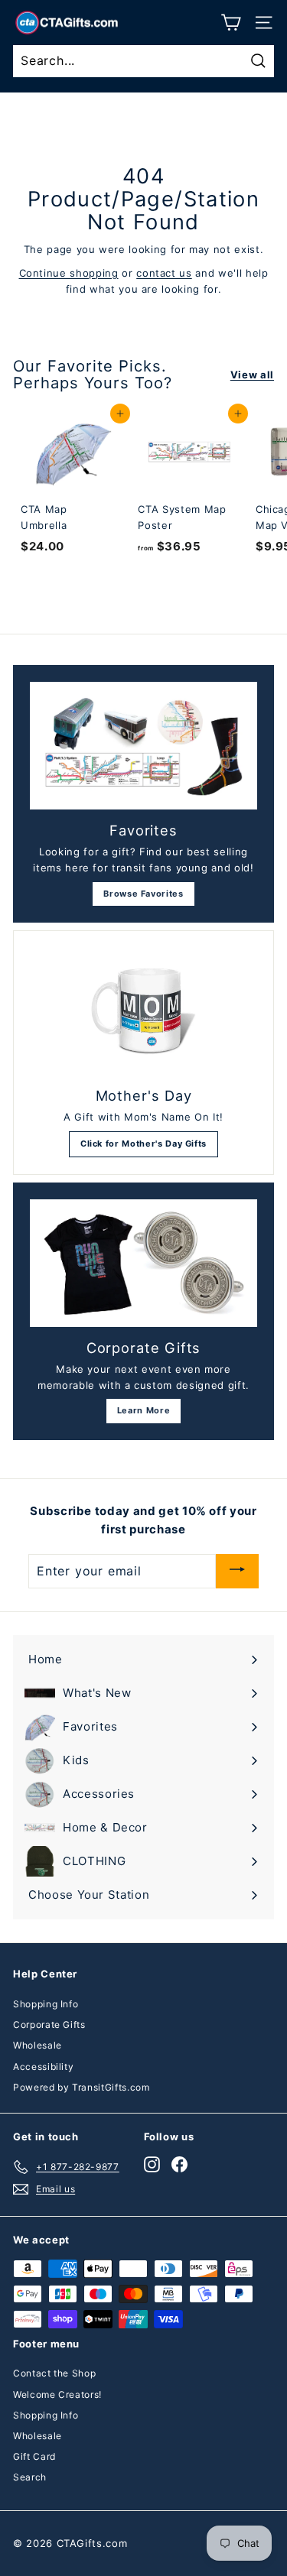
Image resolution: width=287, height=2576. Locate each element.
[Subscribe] (237, 1571)
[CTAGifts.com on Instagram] (152, 2164)
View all (252, 375)
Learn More (144, 1410)
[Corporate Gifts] (143, 1263)
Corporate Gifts (49, 2024)
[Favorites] (143, 746)
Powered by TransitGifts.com (82, 2087)
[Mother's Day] (143, 1011)
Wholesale (38, 2045)
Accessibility (43, 2067)
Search (30, 2477)
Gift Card (34, 2456)
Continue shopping (69, 273)
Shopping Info (46, 2004)
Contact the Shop (54, 2373)
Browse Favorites (143, 894)
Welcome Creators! (57, 2394)
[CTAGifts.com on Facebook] (179, 2164)
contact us (164, 273)
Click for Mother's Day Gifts (143, 1144)
